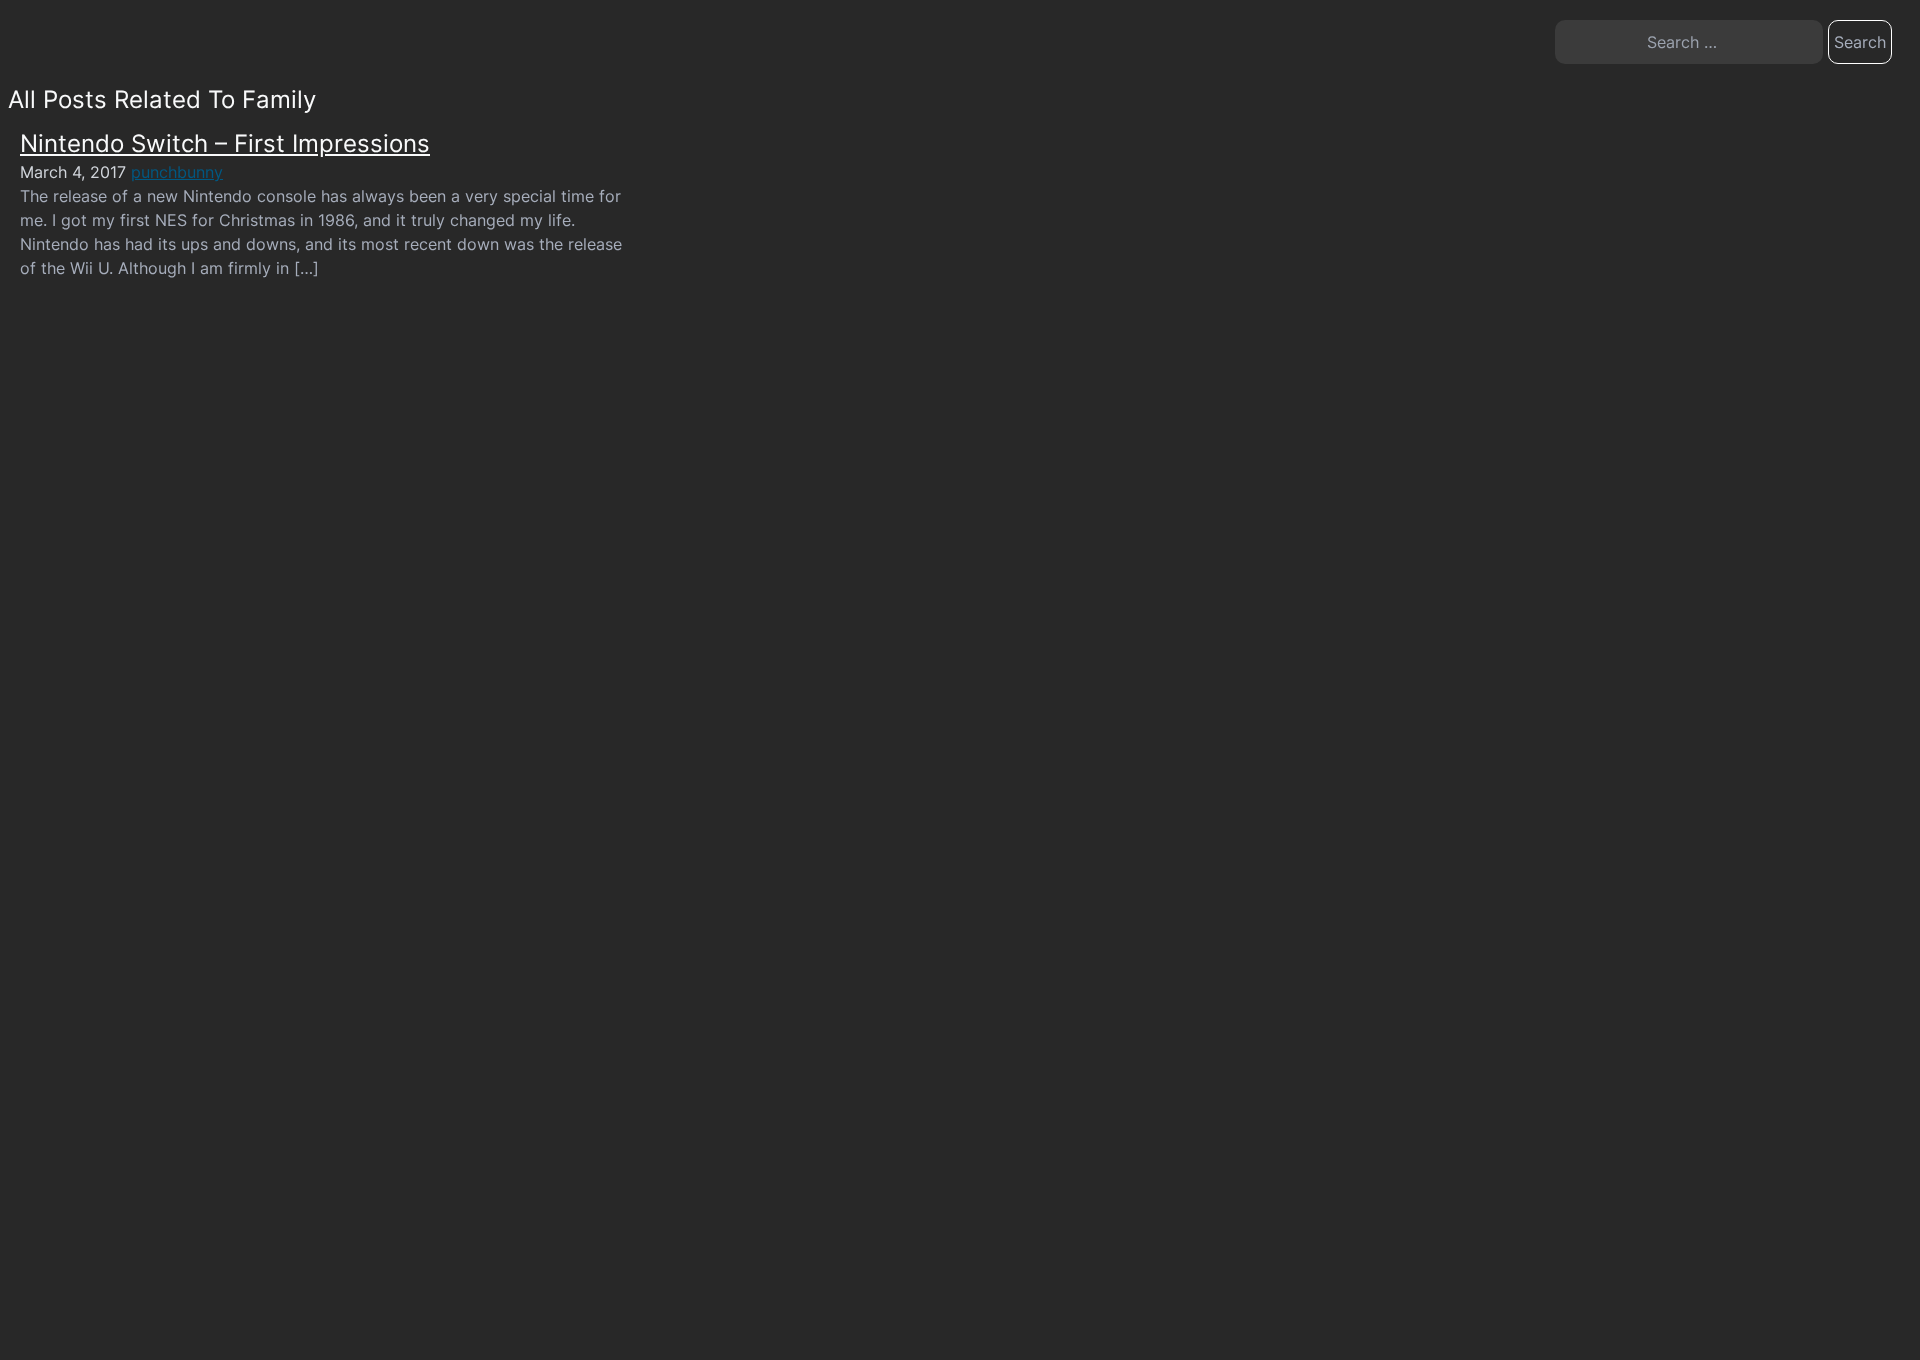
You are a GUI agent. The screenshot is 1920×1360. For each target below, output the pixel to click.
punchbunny (177, 172)
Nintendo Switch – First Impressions (225, 143)
